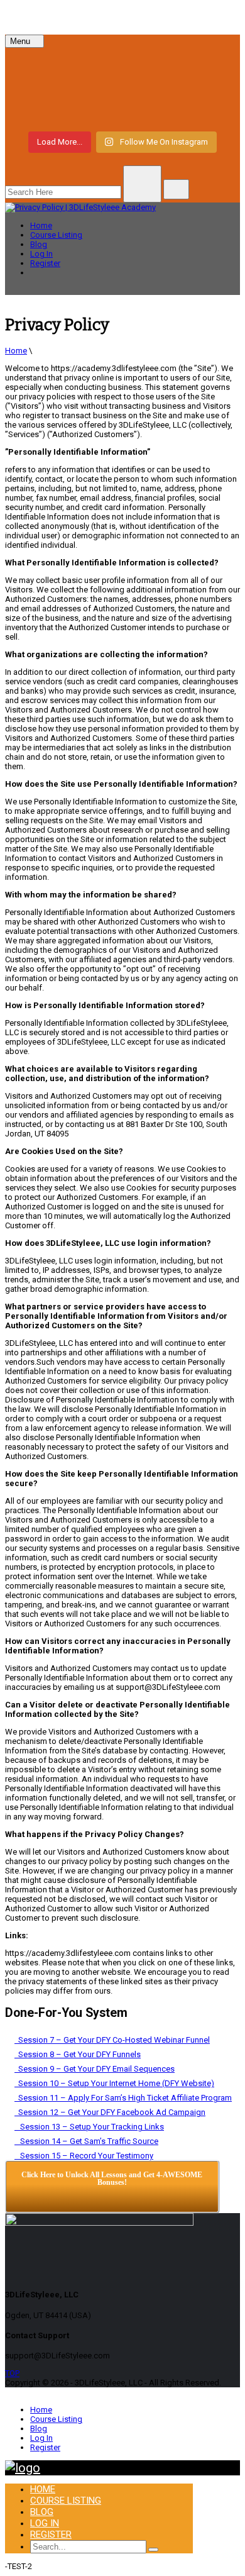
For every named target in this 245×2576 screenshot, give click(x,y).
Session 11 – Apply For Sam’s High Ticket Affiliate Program (123, 2098)
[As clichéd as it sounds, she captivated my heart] (122, 111)
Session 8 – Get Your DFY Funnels (78, 2054)
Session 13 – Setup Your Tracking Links (89, 2127)
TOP (12, 2373)
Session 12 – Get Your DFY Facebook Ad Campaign (110, 2112)
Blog (39, 244)
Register (45, 263)
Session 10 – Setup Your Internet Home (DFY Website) (114, 2083)
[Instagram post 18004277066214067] (122, 65)
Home (41, 225)
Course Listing (56, 235)
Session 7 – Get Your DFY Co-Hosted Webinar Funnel (112, 2040)
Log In (41, 254)
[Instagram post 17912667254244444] (122, 88)
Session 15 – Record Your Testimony (84, 2156)
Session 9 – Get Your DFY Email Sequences (95, 2069)
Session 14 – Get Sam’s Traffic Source (86, 2141)
